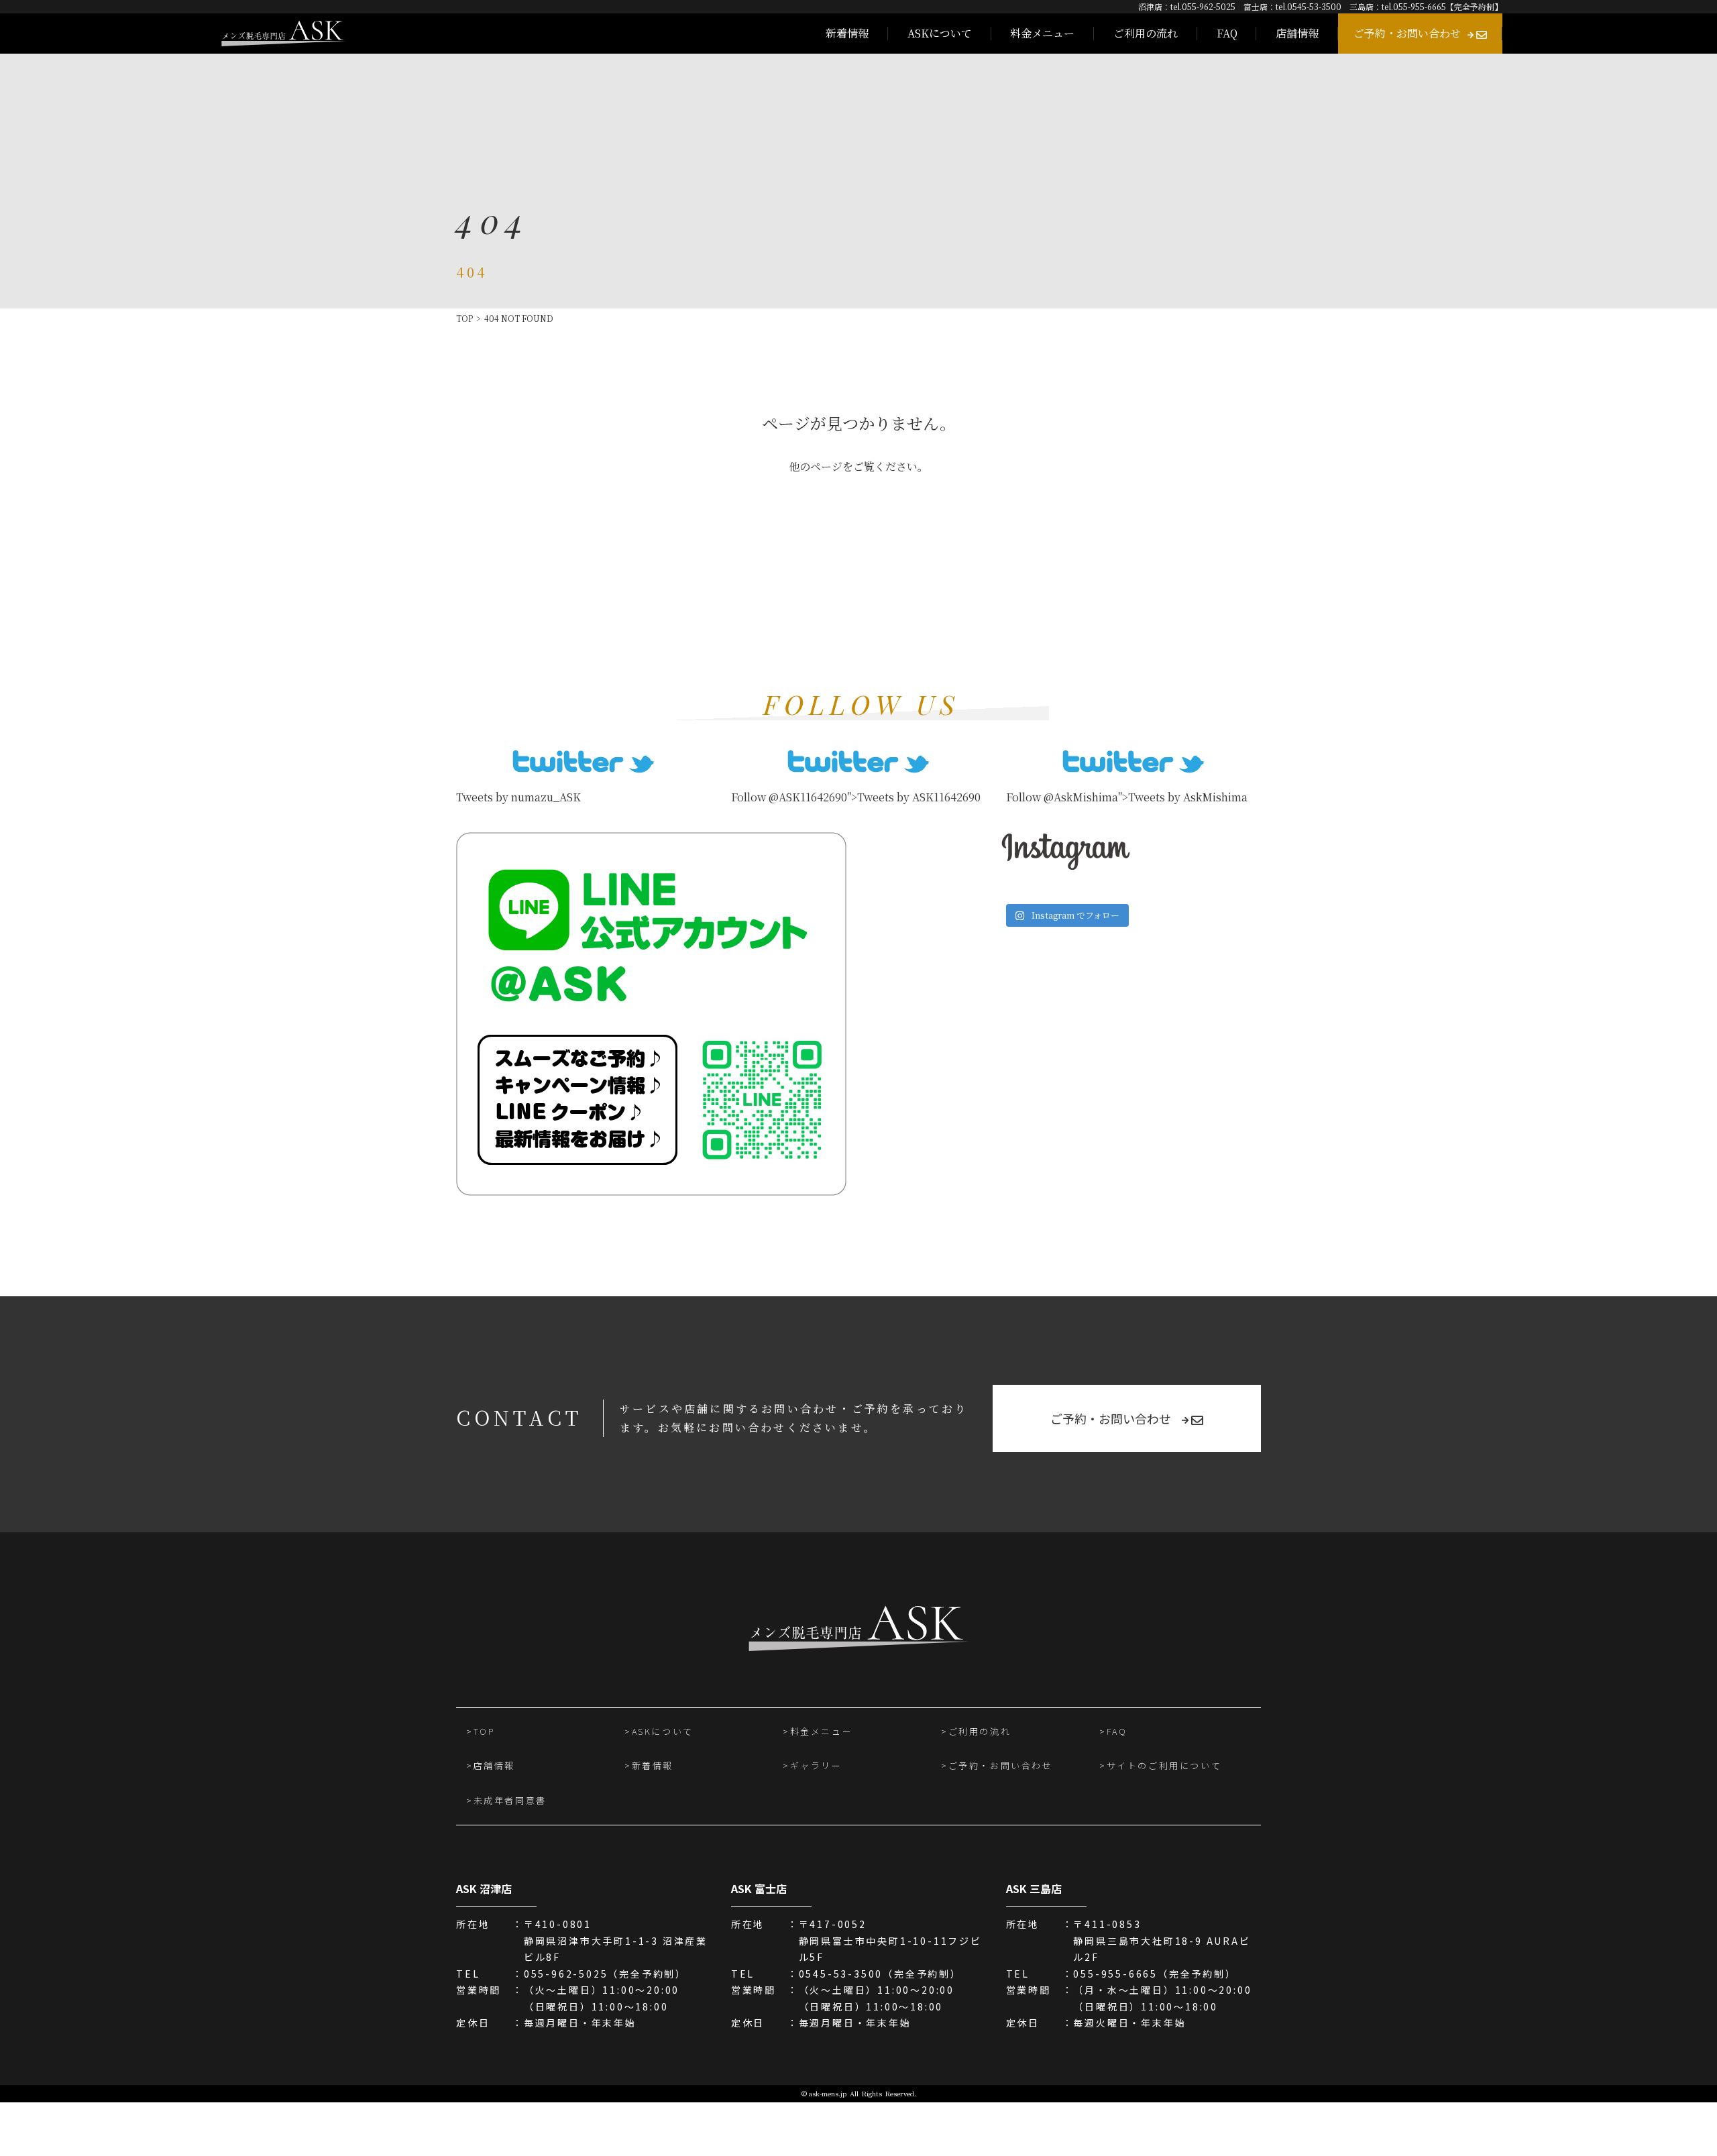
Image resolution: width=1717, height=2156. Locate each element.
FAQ (1227, 33)
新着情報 (847, 33)
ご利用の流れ (1146, 33)
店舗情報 (1297, 33)
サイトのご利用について (1164, 1765)
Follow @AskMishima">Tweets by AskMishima (1127, 797)
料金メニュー (1042, 33)
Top (464, 318)
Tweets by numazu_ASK (518, 797)
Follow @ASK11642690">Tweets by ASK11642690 (856, 797)
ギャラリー (816, 1765)
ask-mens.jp (828, 2093)
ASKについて (940, 33)
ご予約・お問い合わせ (1407, 33)
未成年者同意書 (510, 1800)
